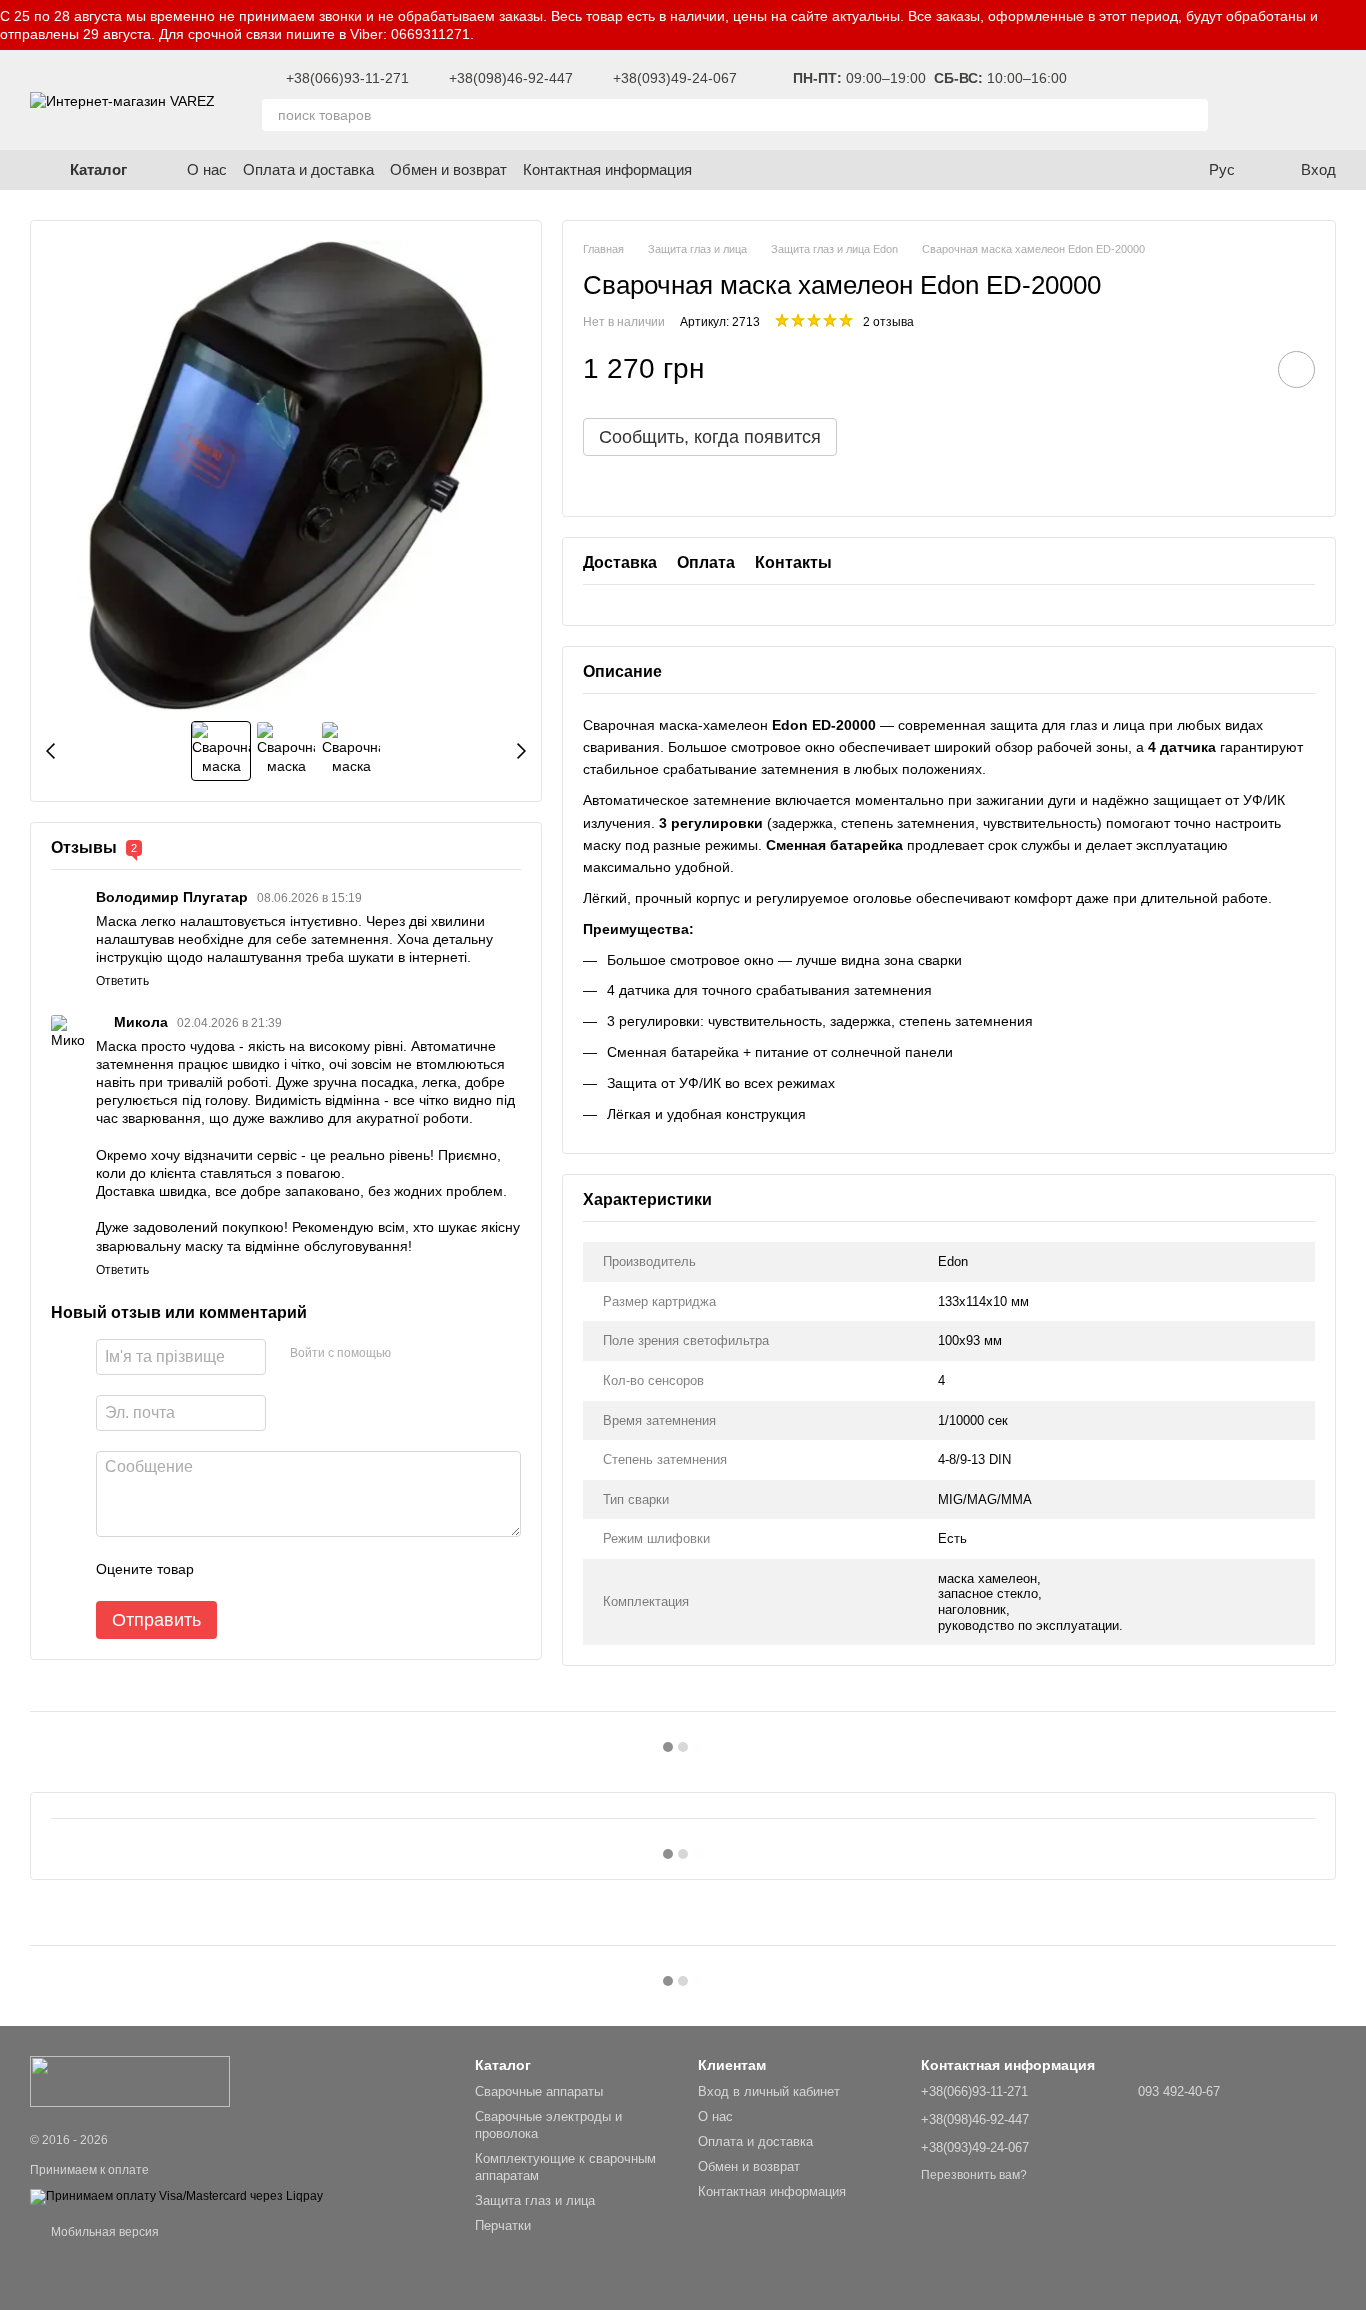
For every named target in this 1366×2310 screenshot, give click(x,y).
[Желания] (1256, 100)
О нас (207, 169)
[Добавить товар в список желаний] (1296, 369)
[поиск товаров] (1192, 115)
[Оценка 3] (291, 1569)
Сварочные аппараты (539, 2091)
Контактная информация (607, 169)
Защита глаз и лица (535, 2200)
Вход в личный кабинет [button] (769, 2091)
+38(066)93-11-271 (347, 78)
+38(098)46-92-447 (511, 78)
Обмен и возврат (448, 169)
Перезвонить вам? (974, 2175)
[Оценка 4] (323, 1569)
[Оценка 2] (259, 1569)
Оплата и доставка (308, 169)
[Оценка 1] (227, 1569)
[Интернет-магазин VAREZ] (130, 2081)
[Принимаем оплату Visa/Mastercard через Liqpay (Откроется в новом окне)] (176, 2196)
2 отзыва (888, 322)
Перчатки (503, 2225)
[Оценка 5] (355, 1569)
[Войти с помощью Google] (413, 1354)
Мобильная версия (103, 2232)
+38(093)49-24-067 (675, 78)
